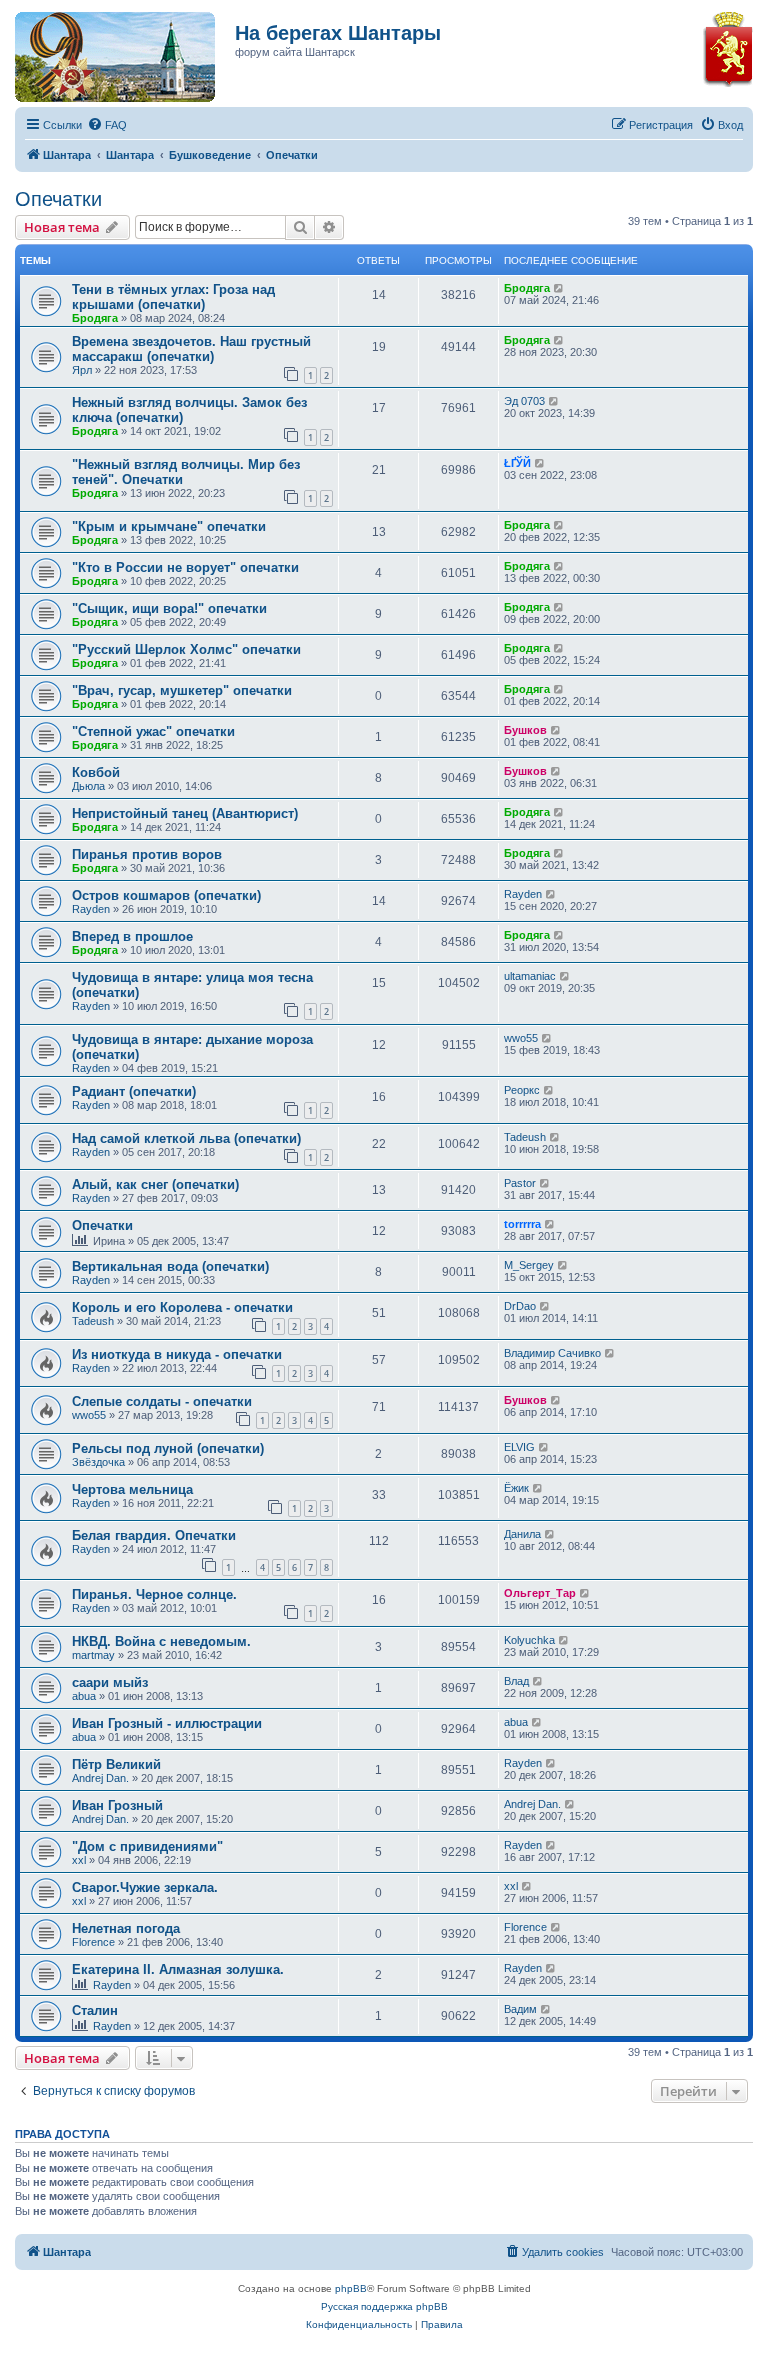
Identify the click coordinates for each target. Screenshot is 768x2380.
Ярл (82, 370)
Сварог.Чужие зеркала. (145, 1887)
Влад (516, 1681)
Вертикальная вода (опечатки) (170, 1266)
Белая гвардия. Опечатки (154, 1535)
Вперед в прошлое (132, 936)
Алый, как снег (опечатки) (155, 1184)
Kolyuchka (529, 1640)
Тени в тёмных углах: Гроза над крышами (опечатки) (173, 297)
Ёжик (516, 1488)
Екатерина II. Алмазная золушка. (178, 1969)
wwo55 (521, 1038)
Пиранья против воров (147, 854)
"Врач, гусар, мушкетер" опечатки (182, 690)
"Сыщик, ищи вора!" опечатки (169, 608)
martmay (93, 1655)
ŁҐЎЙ (517, 463)
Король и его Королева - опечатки (182, 1307)
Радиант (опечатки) (134, 1091)
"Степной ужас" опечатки (153, 731)
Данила (522, 1534)
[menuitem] (107, 125)
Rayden (91, 909)
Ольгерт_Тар (540, 1593)
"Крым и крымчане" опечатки (169, 526)
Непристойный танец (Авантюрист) (185, 813)
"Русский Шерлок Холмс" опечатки (186, 649)
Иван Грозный (117, 1805)
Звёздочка (98, 1462)
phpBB (351, 2288)
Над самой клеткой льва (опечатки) (186, 1138)
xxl (79, 1860)
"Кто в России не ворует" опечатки (185, 567)
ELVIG (519, 1447)
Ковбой (96, 772)
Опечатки (58, 199)
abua (84, 1696)
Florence (93, 1942)
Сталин (95, 2010)
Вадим (520, 2009)
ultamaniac (530, 976)
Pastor (520, 1183)
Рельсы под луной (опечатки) (168, 1448)
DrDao (520, 1306)
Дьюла (88, 786)
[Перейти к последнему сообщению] (559, 288)
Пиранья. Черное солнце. (154, 1594)
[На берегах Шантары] (105, 52)
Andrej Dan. (100, 1778)
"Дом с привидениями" (147, 1846)
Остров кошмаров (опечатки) (166, 895)
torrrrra (522, 1224)
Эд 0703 (524, 401)
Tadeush (525, 1137)
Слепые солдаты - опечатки (162, 1401)
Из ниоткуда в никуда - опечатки (177, 1354)
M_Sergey (529, 1265)
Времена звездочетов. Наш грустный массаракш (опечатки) (191, 349)
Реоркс (522, 1090)
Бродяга (95, 318)
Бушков (525, 730)
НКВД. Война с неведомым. (161, 1641)
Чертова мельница (132, 1489)
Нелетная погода (126, 1928)
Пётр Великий (116, 1764)
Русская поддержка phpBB (384, 2306)
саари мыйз (110, 1682)
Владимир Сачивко (552, 1353)
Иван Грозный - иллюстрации (167, 1723)
